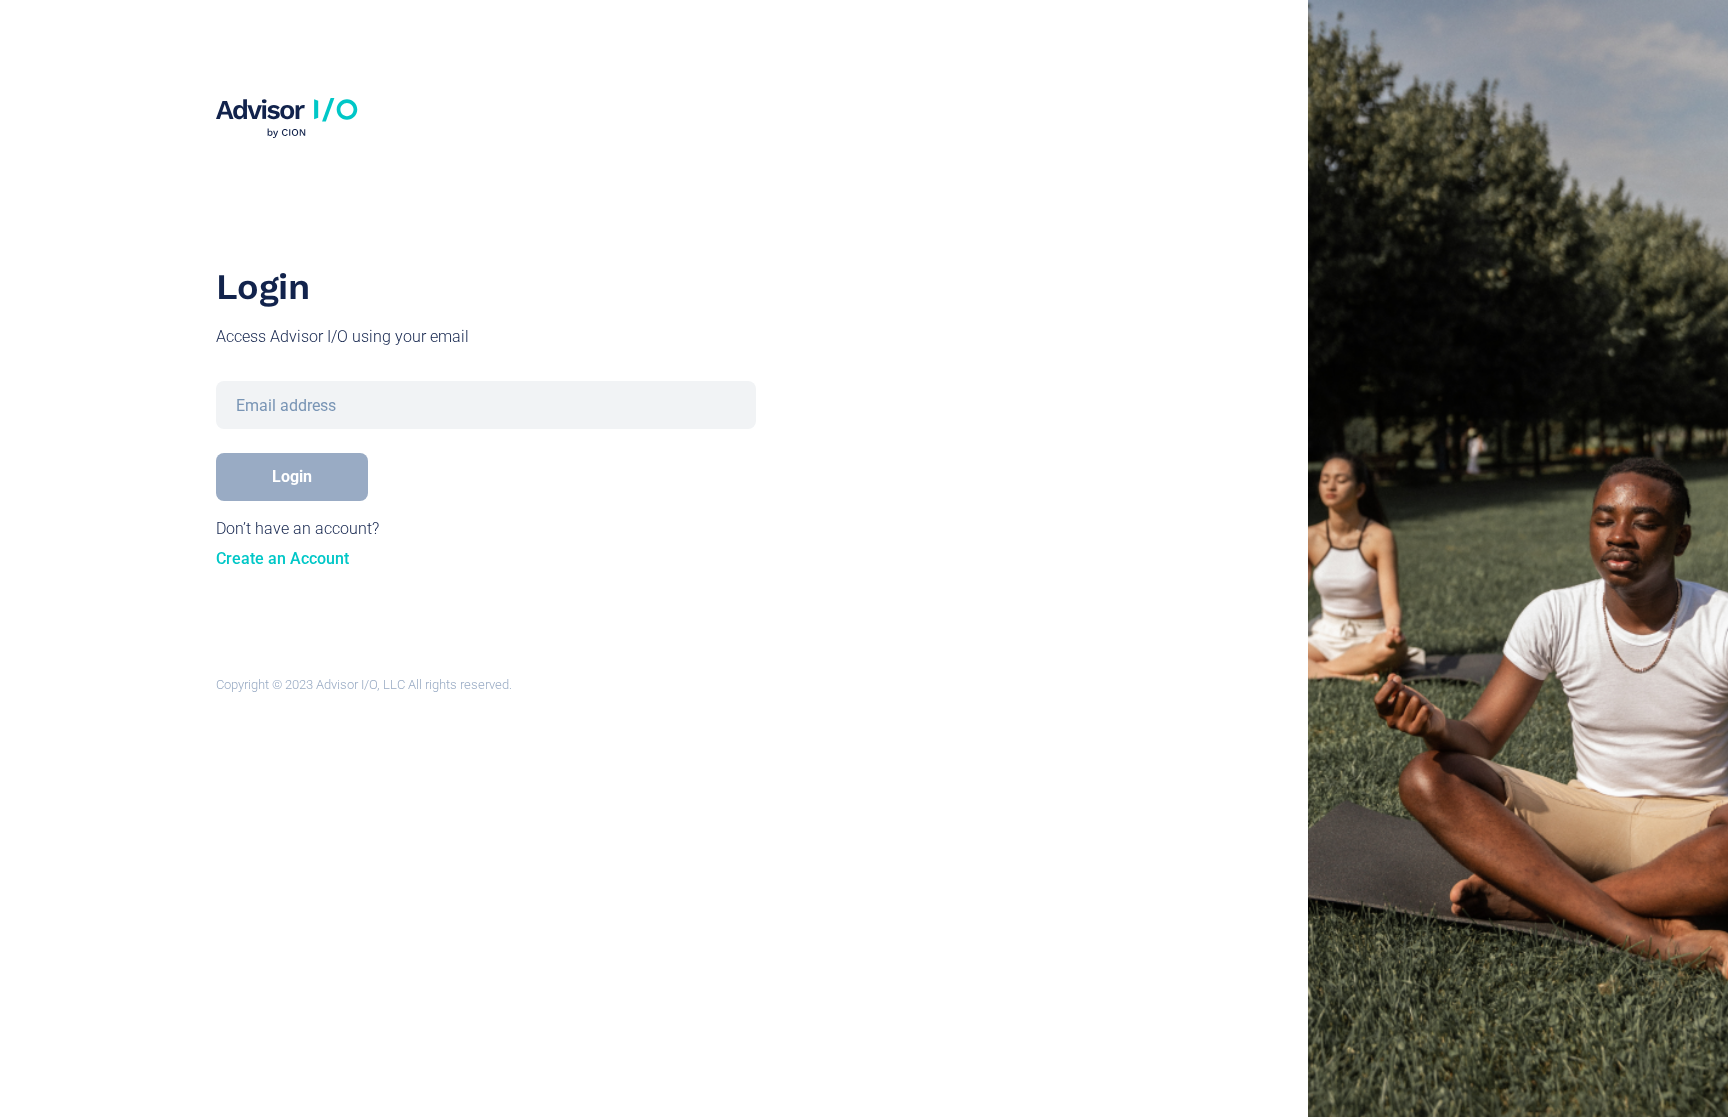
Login (292, 476)
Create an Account (282, 558)
